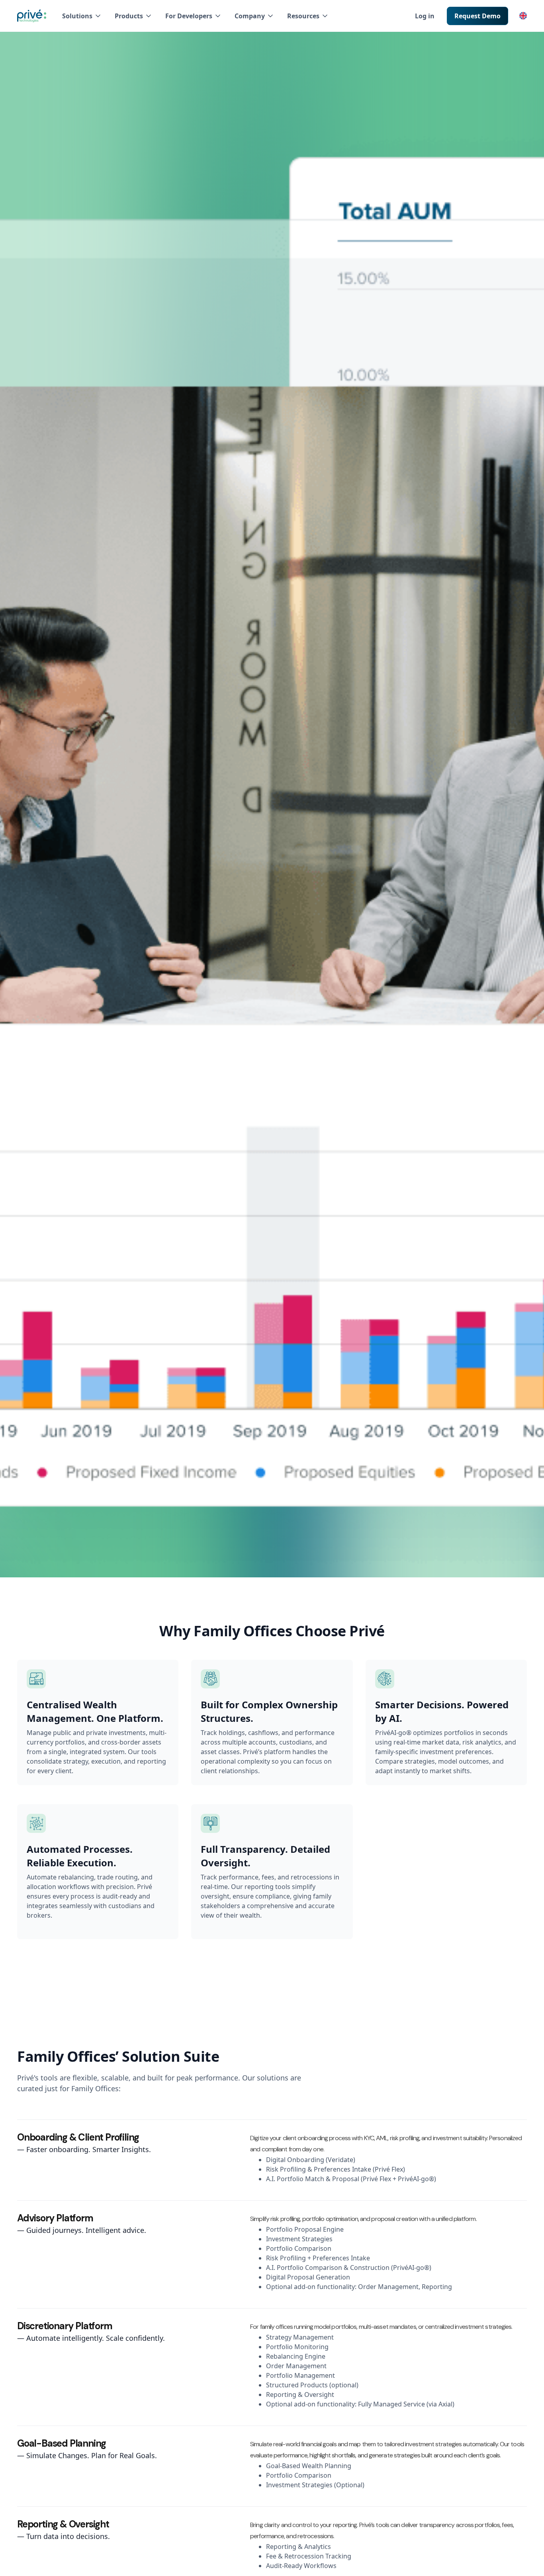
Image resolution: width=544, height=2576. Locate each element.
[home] (32, 16)
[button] (82, 16)
